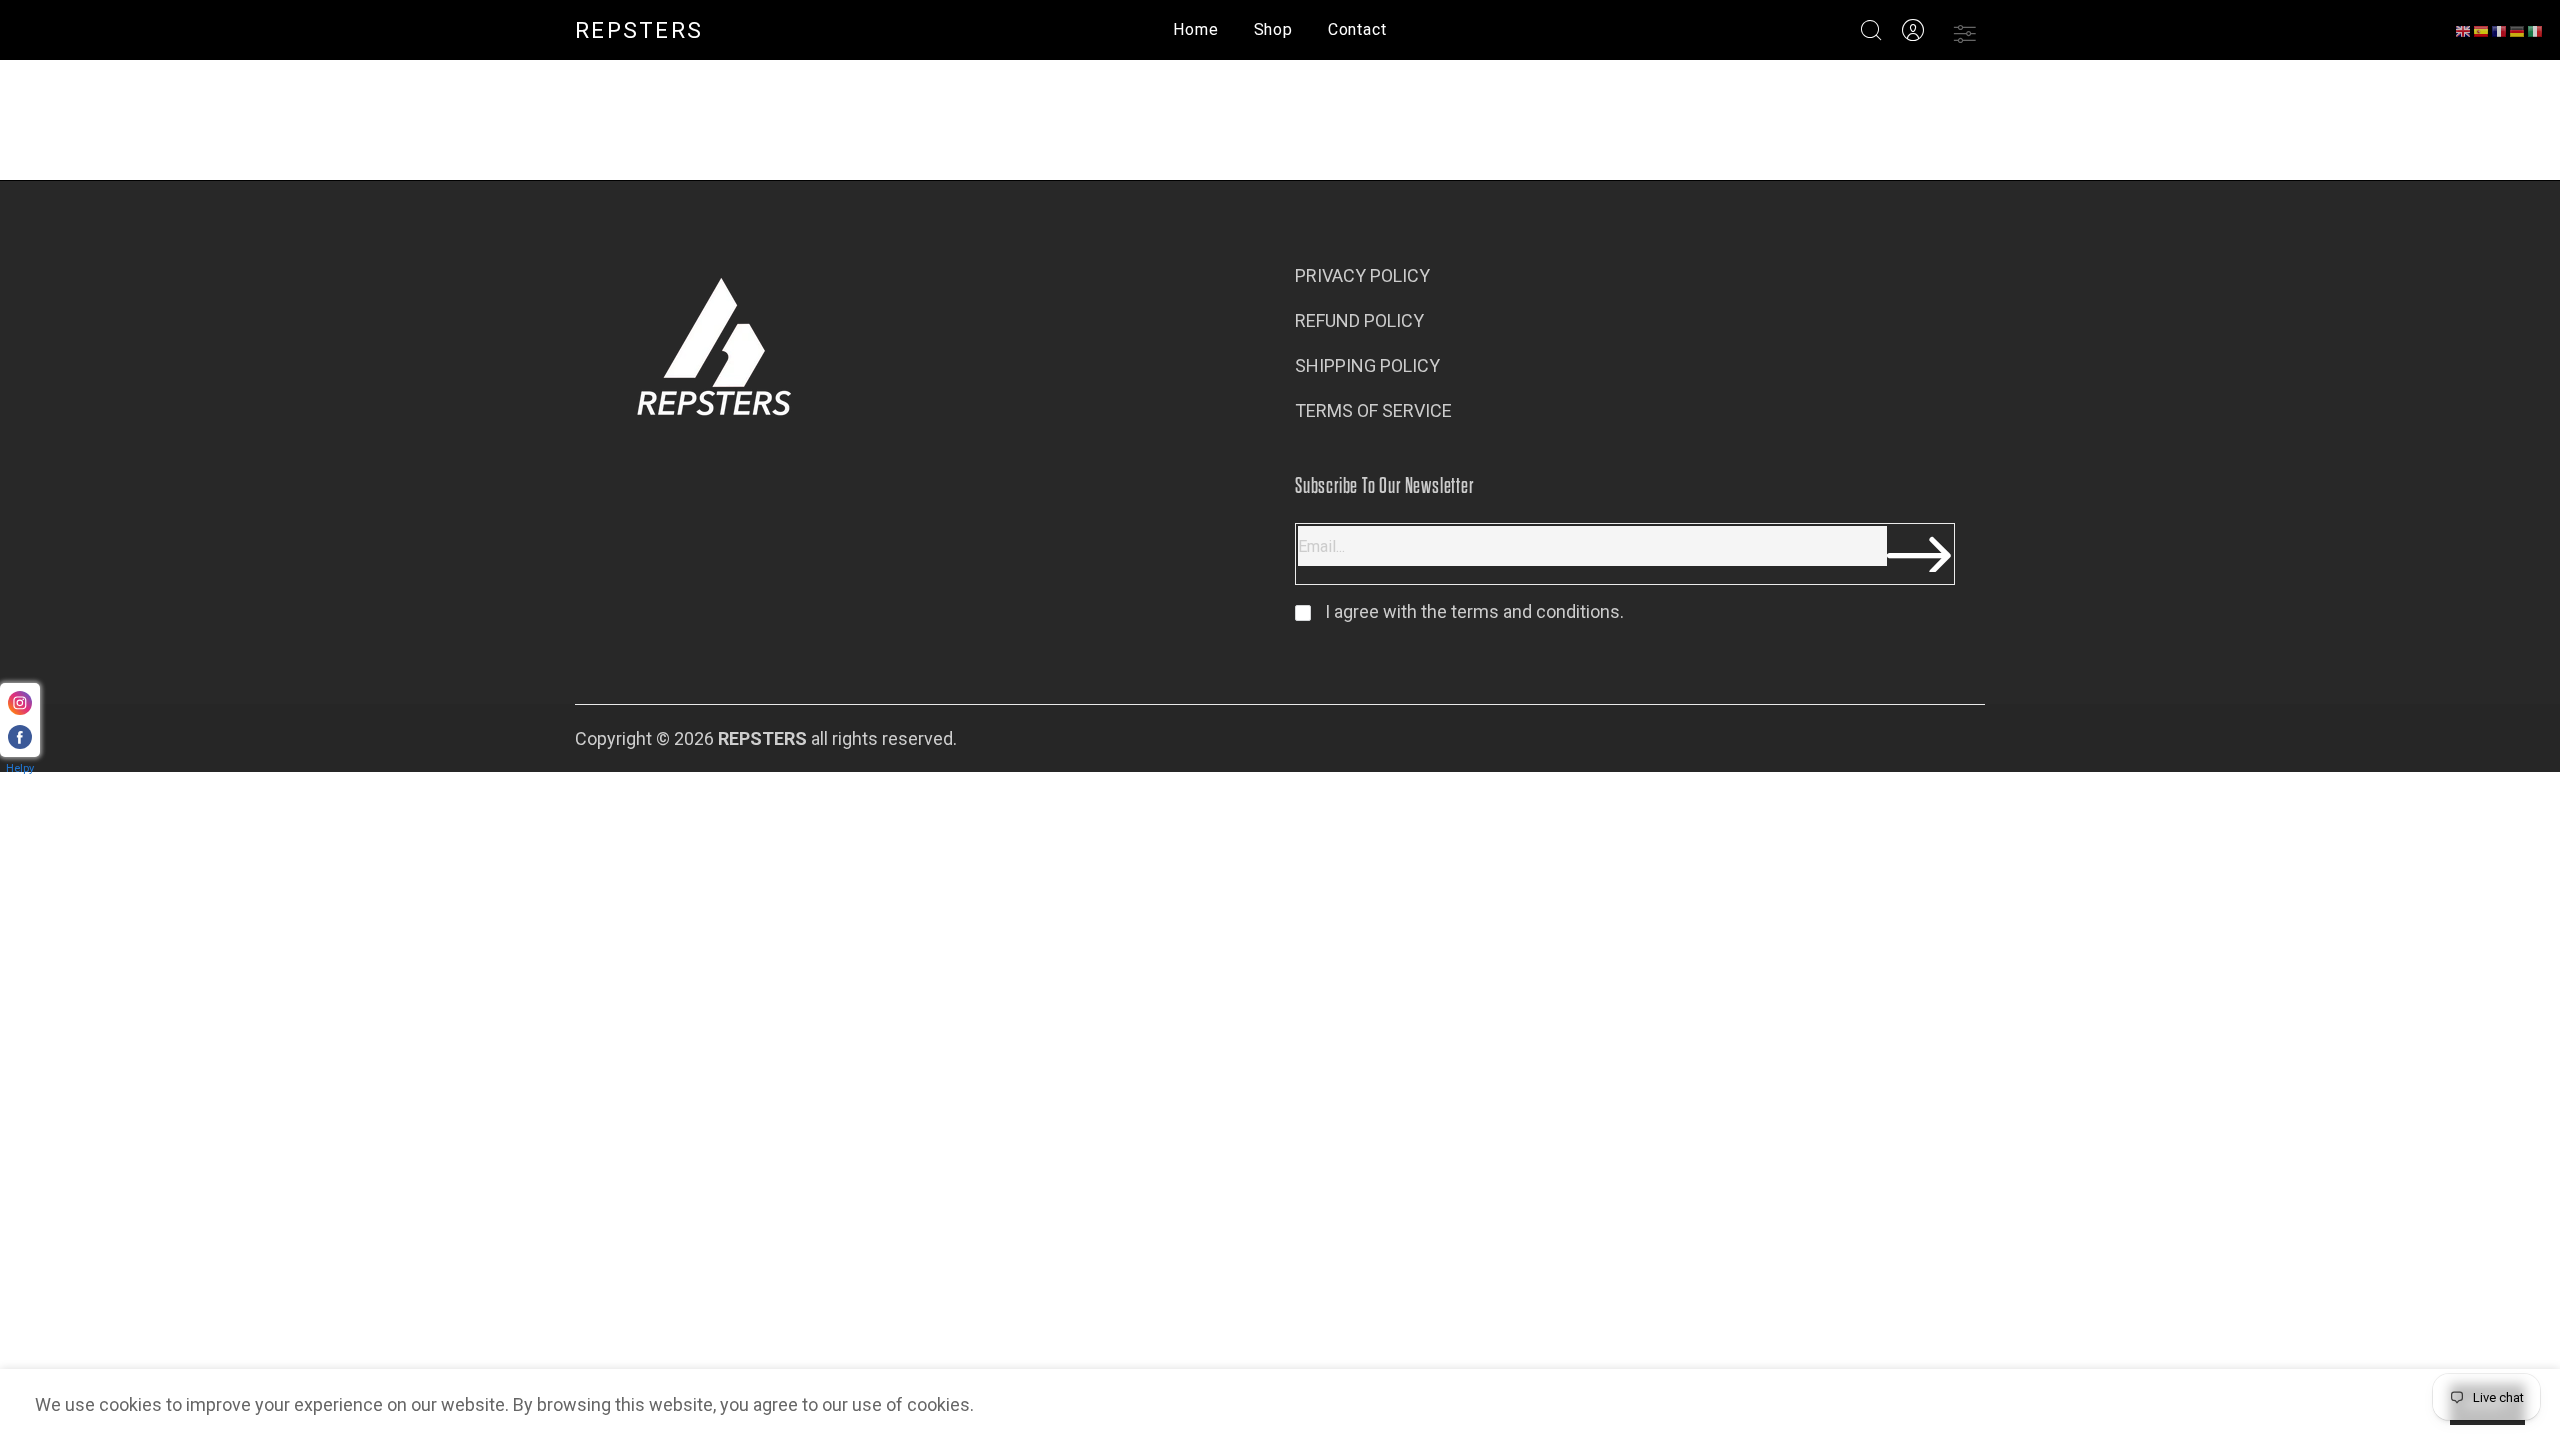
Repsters (639, 30)
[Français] (2500, 30)
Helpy (20, 768)
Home (1195, 29)
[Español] (2482, 30)
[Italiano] (2536, 30)
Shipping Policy (1367, 365)
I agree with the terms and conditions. (1472, 611)
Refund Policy (1359, 320)
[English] (2464, 30)
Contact (1357, 29)
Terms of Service (1373, 410)
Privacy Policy (1362, 275)
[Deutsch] (2518, 30)
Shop (1273, 29)
